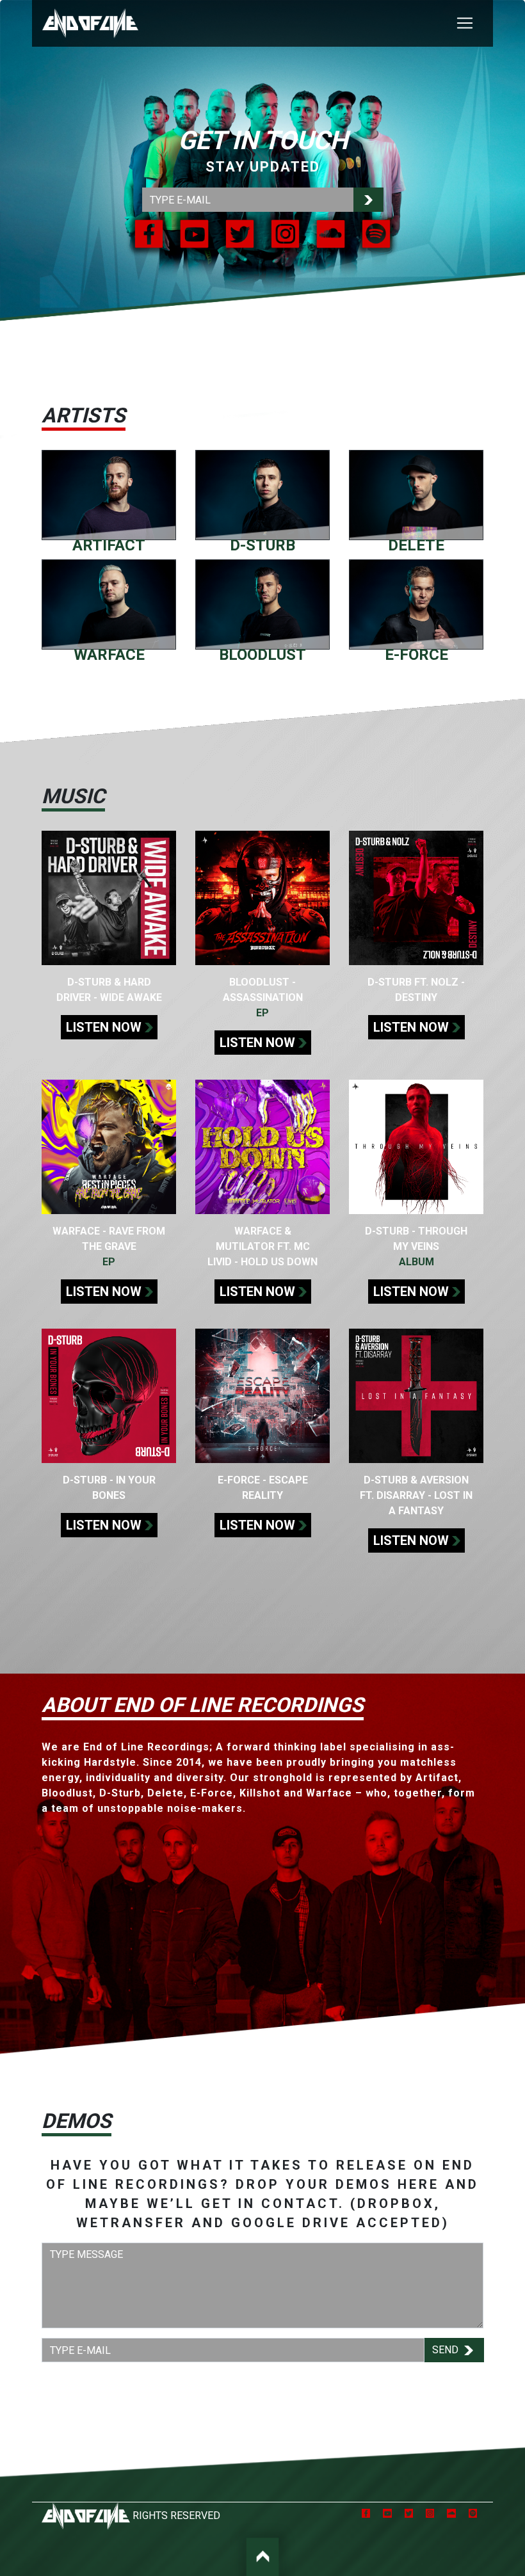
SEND (447, 2350)
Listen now (104, 1027)
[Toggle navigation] (465, 23)
